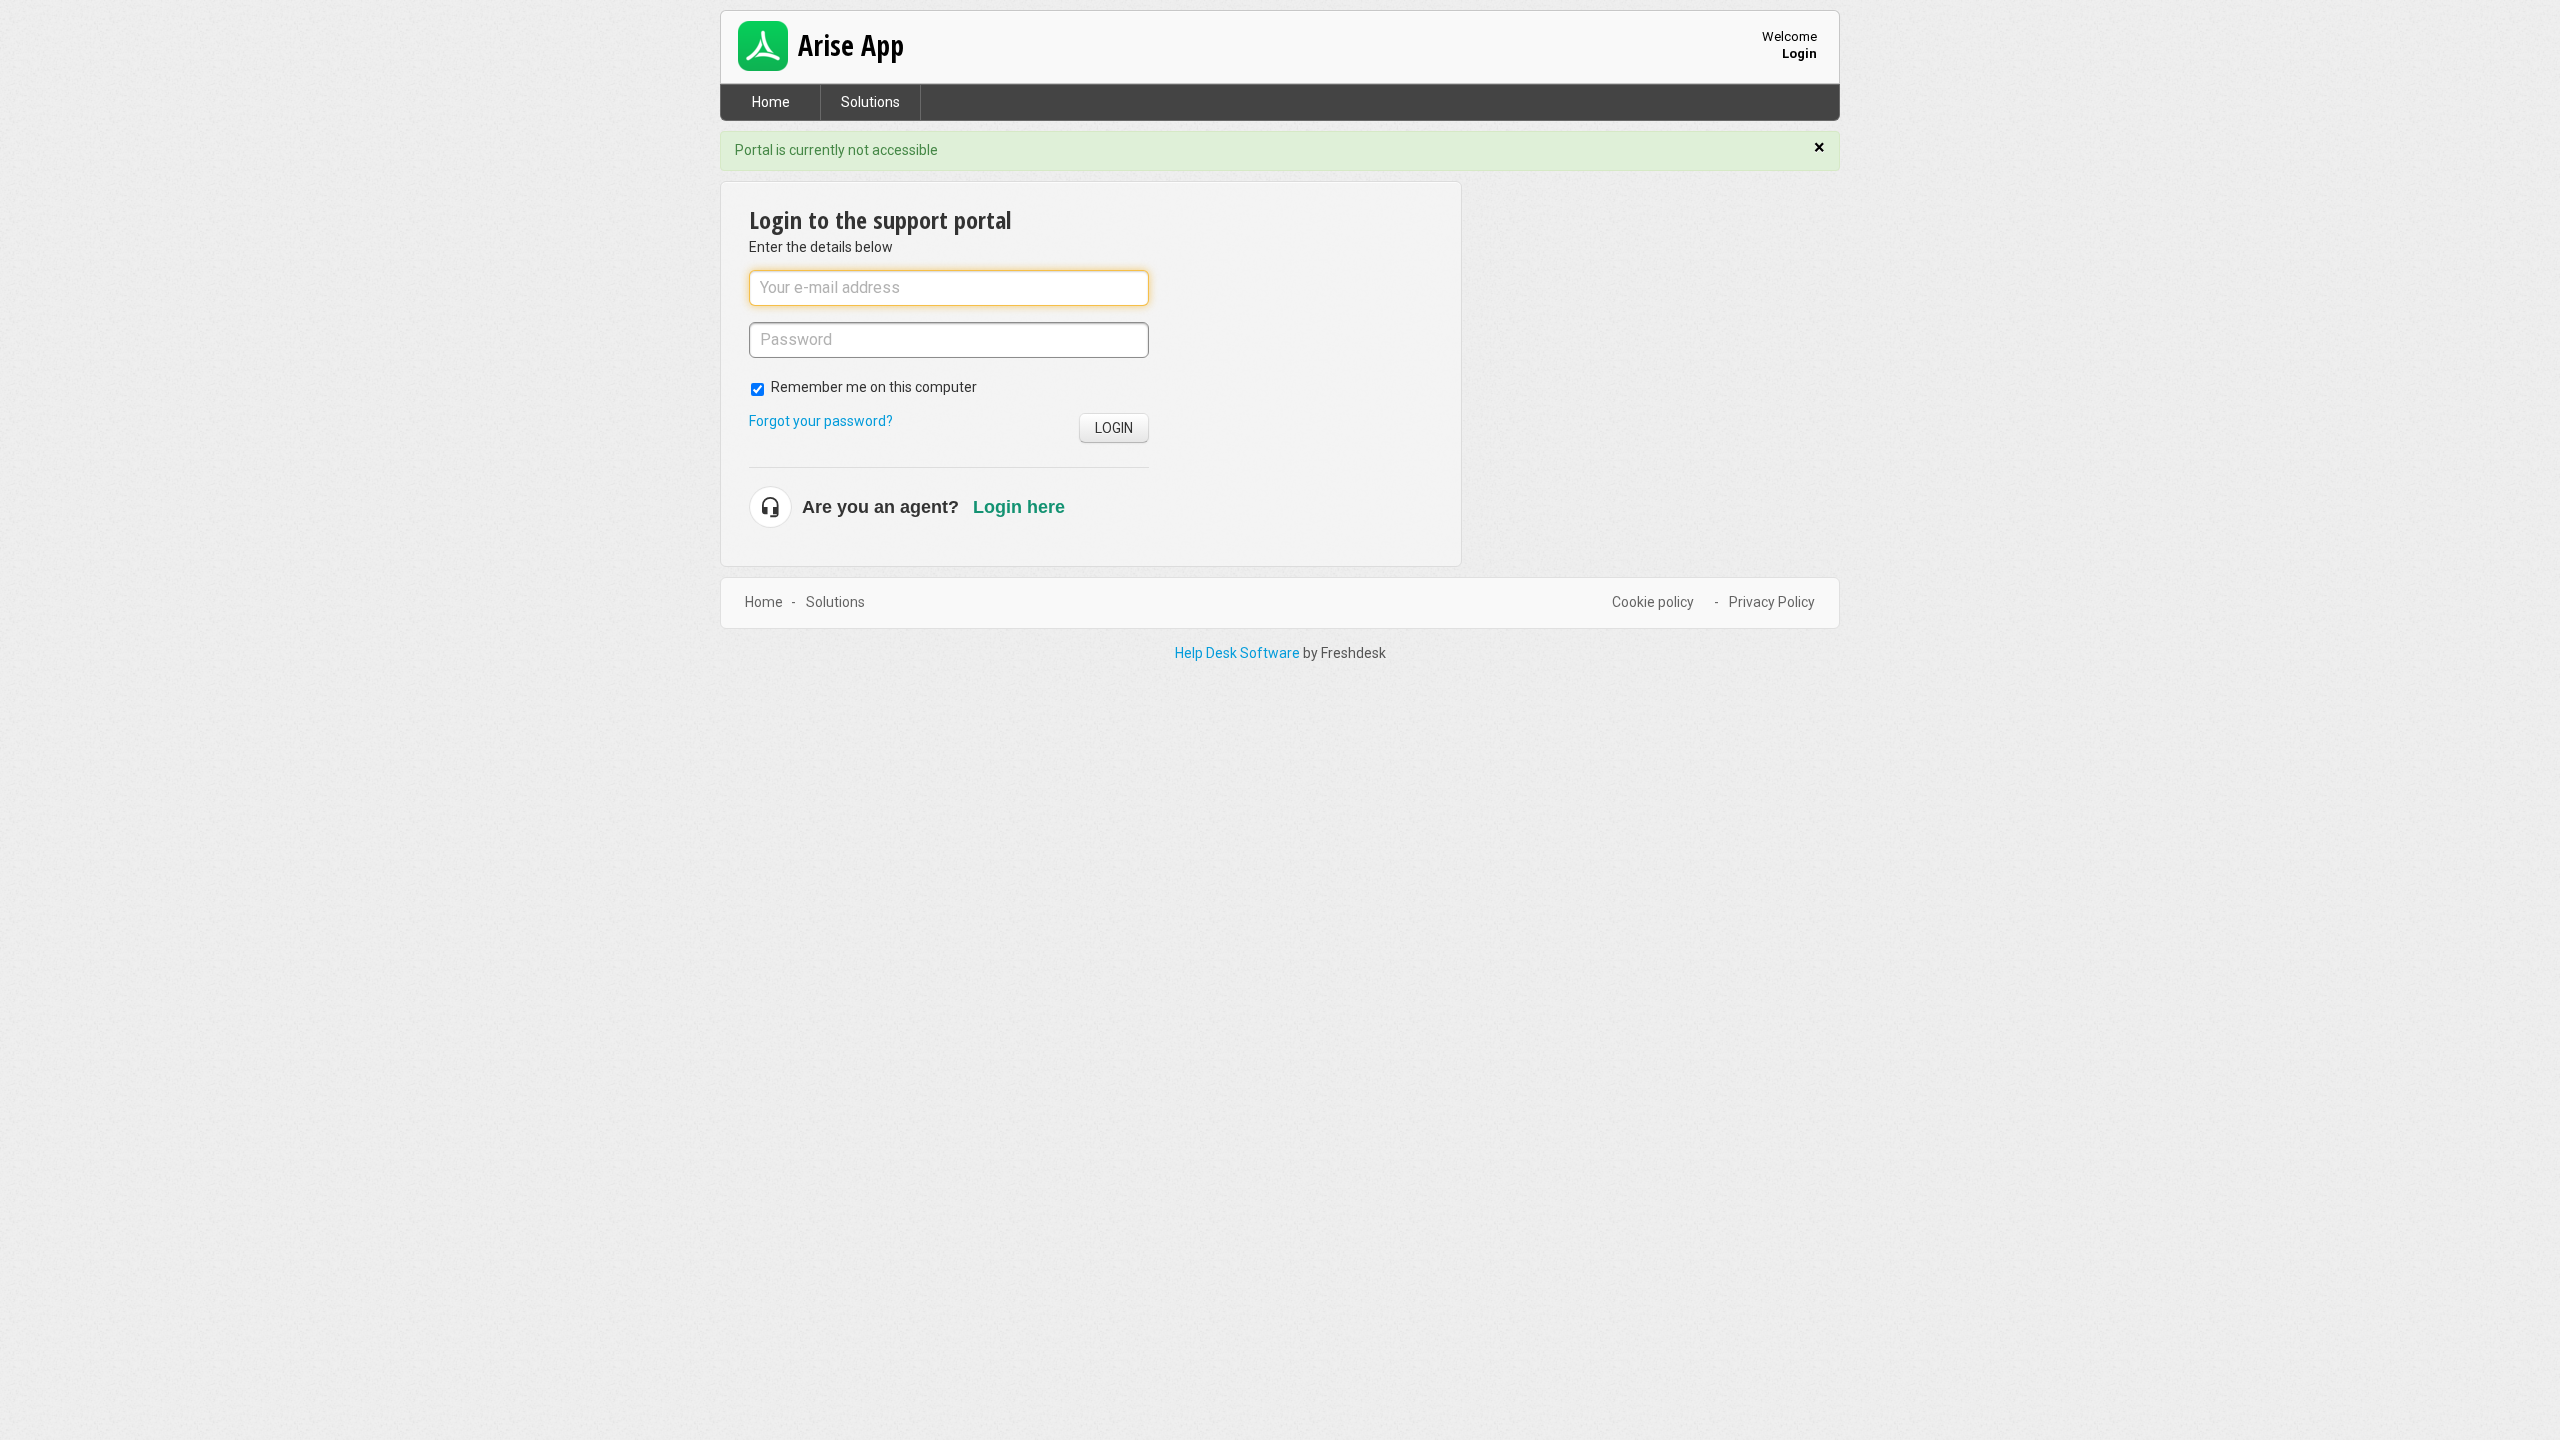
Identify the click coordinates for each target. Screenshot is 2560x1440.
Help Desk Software (1239, 653)
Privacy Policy (1772, 602)
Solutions (870, 102)
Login (1114, 428)
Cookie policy (1653, 602)
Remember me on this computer (874, 387)
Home (771, 102)
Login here (1019, 507)
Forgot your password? (821, 421)
